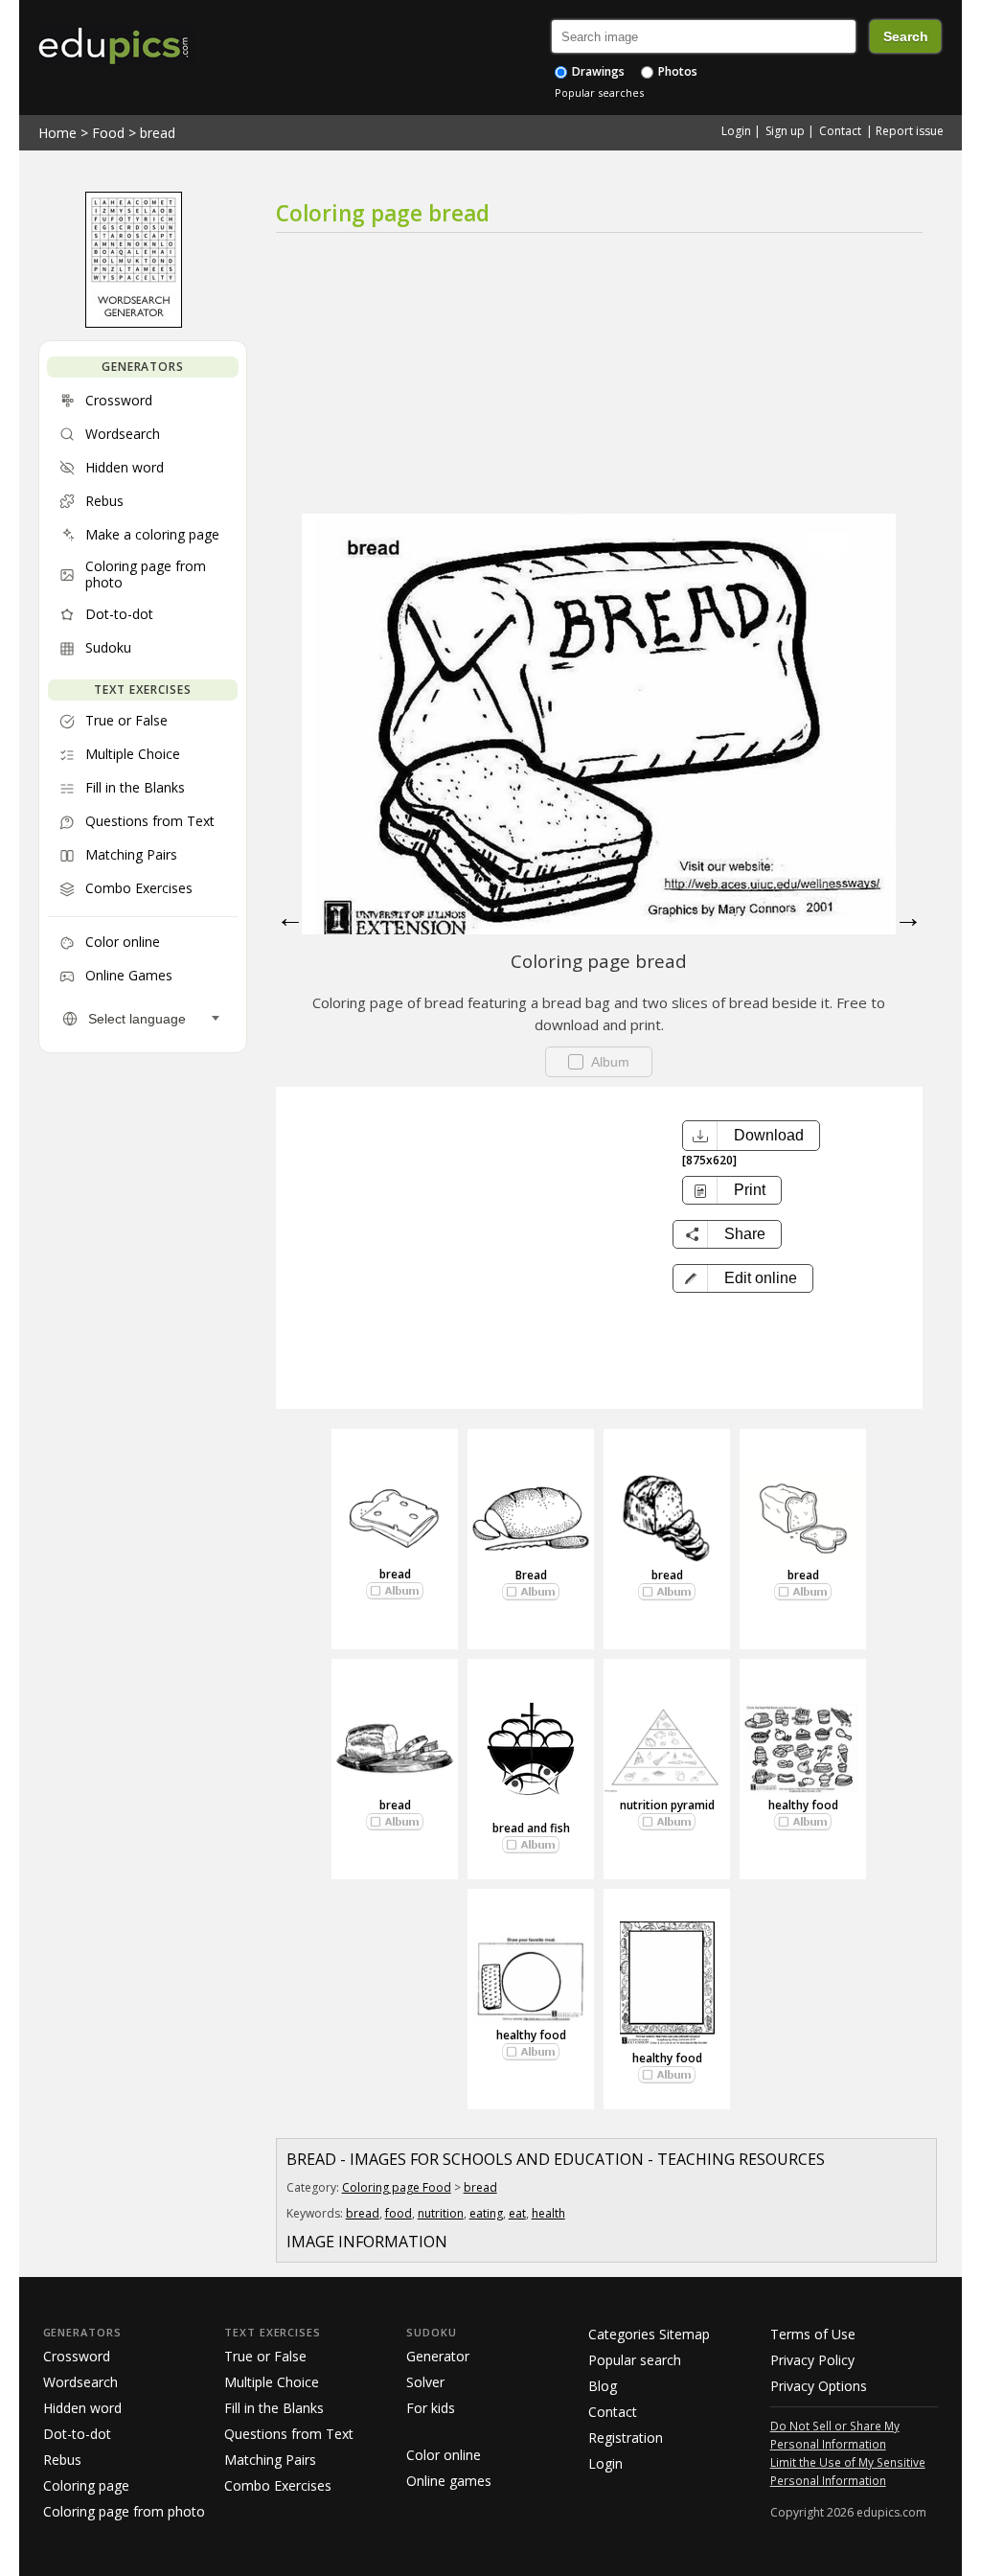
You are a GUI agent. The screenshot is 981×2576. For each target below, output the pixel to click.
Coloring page (86, 2485)
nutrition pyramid (667, 1805)
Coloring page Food (397, 2187)
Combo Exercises (278, 2485)
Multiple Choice (272, 2382)
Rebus (62, 2460)
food (399, 2213)
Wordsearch (80, 2382)
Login (736, 131)
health (548, 2213)
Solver (425, 2382)
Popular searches (599, 92)
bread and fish (531, 1828)
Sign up (785, 131)
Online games (449, 2481)
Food (108, 133)
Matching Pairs (270, 2460)
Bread (531, 1575)
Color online (444, 2455)
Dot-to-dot (77, 2434)
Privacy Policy (812, 2360)
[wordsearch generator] (134, 323)
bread (158, 133)
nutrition (441, 2213)
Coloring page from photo (124, 2511)
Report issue (910, 131)
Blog (603, 2386)
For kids (431, 2408)
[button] (743, 1278)
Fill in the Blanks (274, 2408)
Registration (626, 2438)
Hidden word (82, 2408)
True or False (265, 2356)
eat (517, 2213)
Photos (676, 71)
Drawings (597, 71)
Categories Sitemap (649, 2334)
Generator (438, 2356)
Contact (840, 131)
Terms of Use (813, 2334)
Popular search (635, 2360)
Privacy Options (819, 2386)
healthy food (803, 1805)
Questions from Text (289, 2434)
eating (486, 2213)
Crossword (77, 2356)
